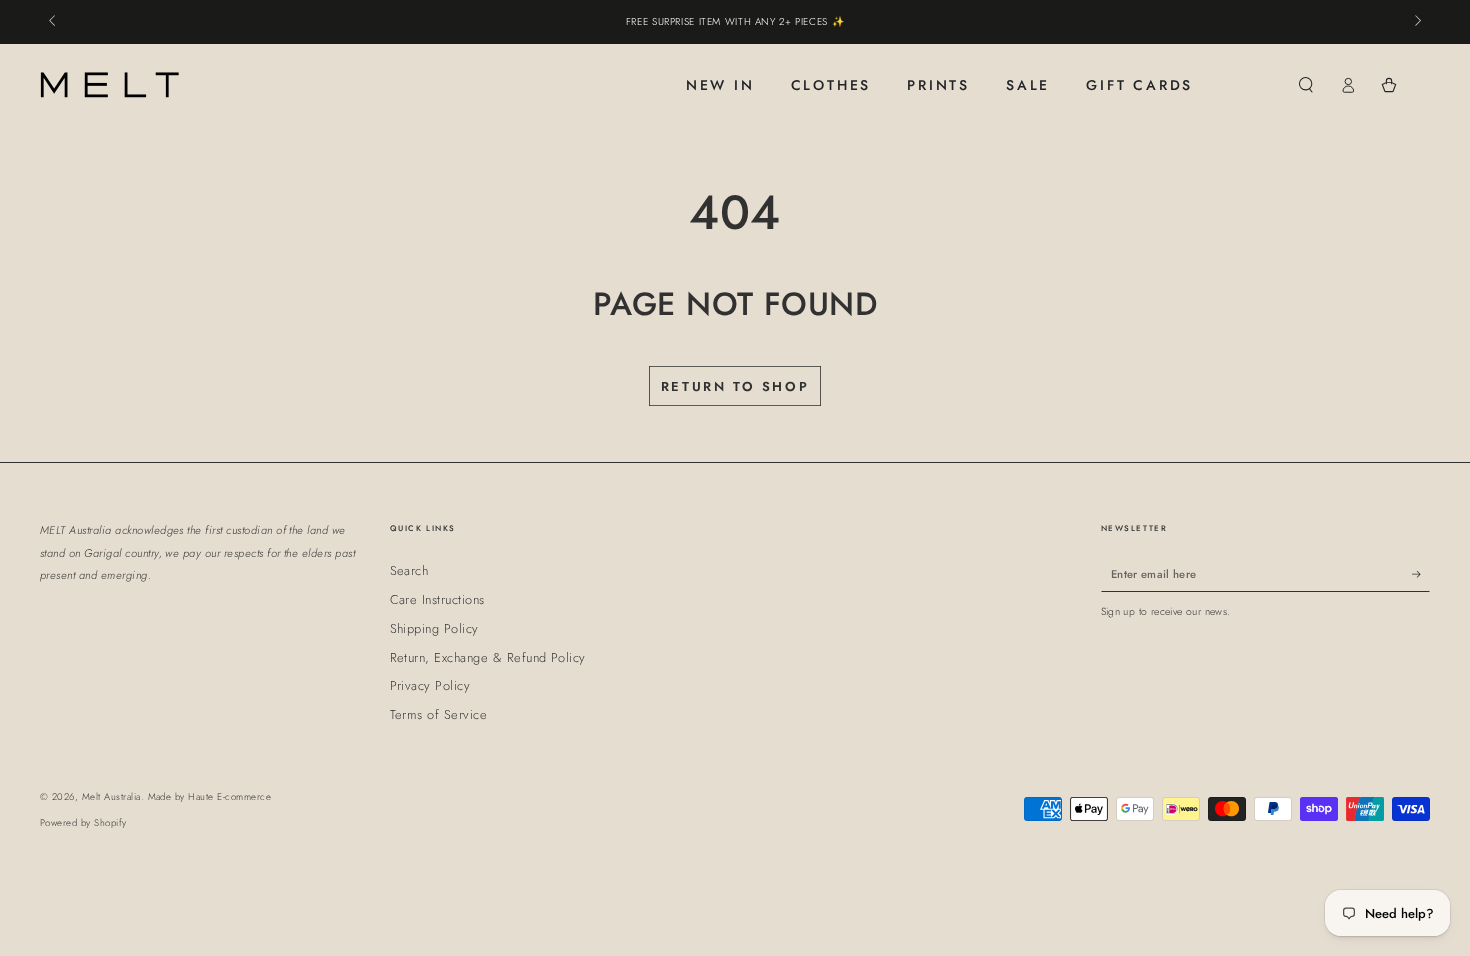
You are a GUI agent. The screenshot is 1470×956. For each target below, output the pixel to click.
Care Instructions (437, 599)
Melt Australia (111, 797)
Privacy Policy (430, 685)
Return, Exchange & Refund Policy (488, 657)
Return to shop (735, 386)
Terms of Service (439, 714)
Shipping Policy (434, 628)
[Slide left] (53, 22)
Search (409, 570)
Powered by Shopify (83, 823)
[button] (1306, 84)
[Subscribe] (1421, 573)
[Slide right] (1416, 22)
